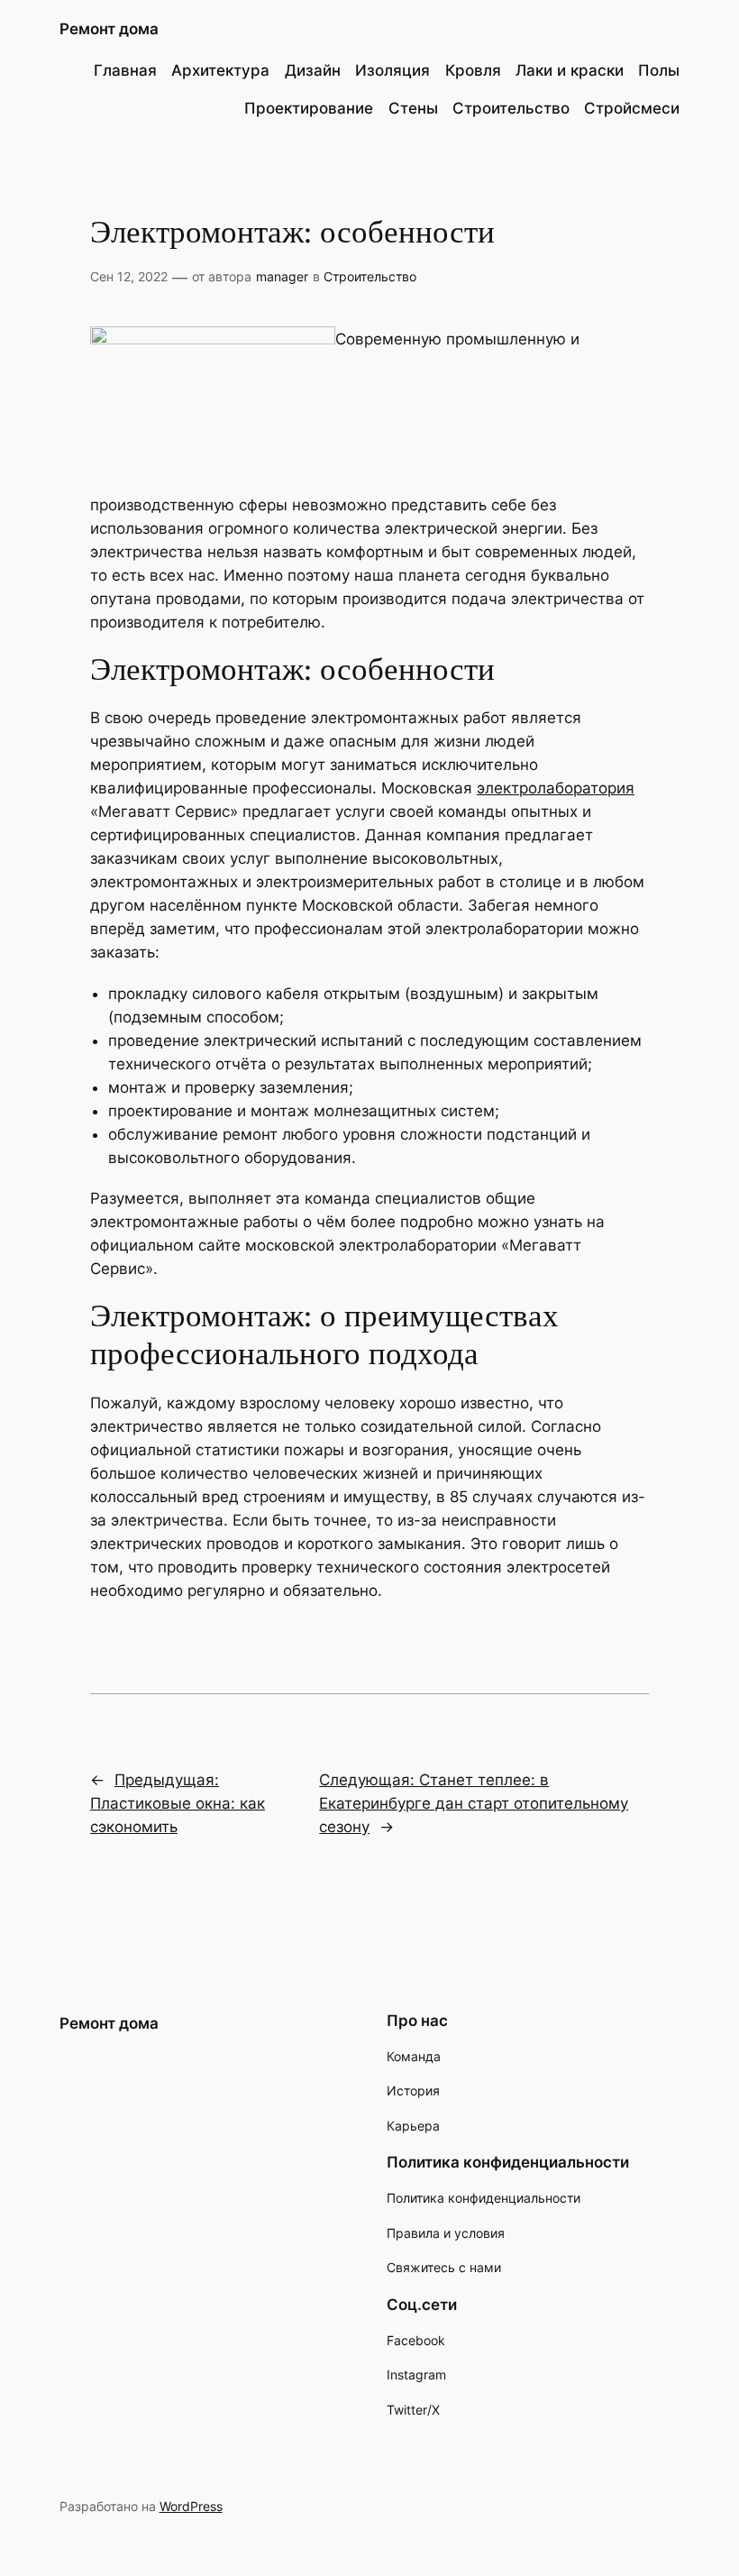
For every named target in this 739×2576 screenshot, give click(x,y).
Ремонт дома (109, 29)
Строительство (370, 276)
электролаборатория (556, 788)
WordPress (191, 2506)
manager (282, 276)
